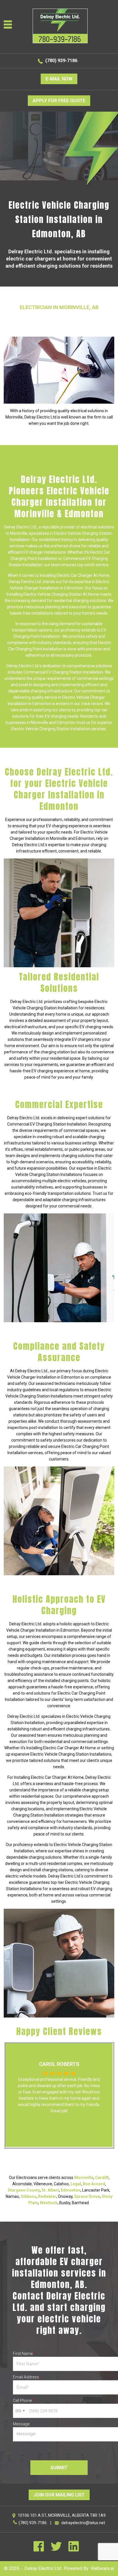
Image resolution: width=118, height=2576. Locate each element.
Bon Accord (94, 2184)
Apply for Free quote (59, 101)
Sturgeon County (24, 2190)
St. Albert (50, 2190)
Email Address (27, 2377)
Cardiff (102, 2178)
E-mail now (59, 79)
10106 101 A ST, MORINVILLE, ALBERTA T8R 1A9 (62, 2515)
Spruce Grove (87, 2196)
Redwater (47, 2196)
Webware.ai (102, 2568)
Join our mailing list (59, 2495)
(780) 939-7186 (61, 61)
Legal (76, 2184)
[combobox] (20, 2411)
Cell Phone (23, 2401)
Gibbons (28, 2196)
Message (21, 2424)
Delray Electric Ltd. (43, 2568)
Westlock (49, 2203)
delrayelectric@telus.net (83, 2523)
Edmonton (71, 2190)
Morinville (84, 2178)
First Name (24, 2354)
